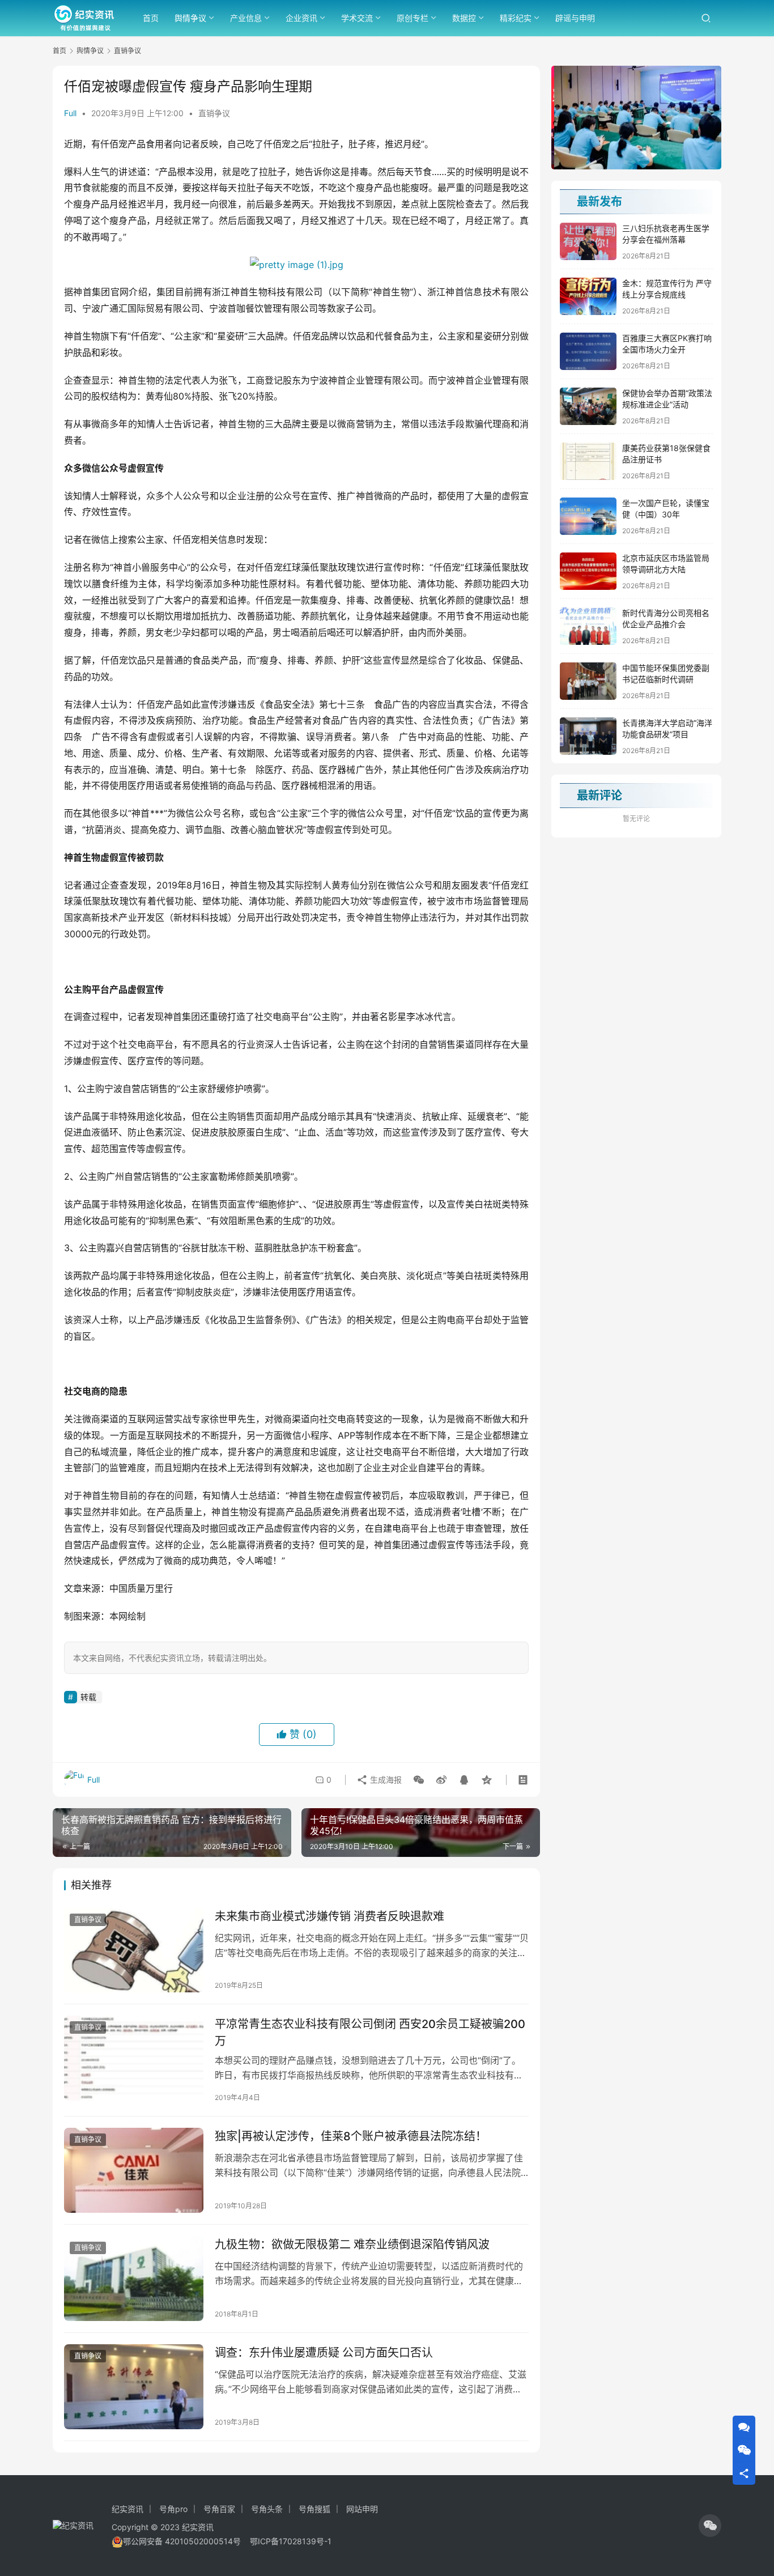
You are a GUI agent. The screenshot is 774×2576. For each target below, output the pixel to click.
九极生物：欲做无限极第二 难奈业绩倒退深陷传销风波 (352, 2245)
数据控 (464, 18)
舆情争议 (190, 18)
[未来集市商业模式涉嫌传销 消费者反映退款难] (134, 1950)
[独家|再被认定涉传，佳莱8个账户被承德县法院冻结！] (134, 2170)
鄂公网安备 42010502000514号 (186, 2541)
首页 (151, 18)
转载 (88, 1697)
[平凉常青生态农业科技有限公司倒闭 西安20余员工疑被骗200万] (134, 2058)
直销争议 (214, 113)
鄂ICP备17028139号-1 (291, 2541)
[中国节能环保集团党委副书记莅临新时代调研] (588, 681)
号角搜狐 (314, 2509)
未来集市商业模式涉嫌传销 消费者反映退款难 (329, 1916)
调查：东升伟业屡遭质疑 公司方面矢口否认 (324, 2353)
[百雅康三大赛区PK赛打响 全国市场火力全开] (588, 351)
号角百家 (219, 2509)
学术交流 (357, 18)
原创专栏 (412, 18)
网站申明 (362, 2509)
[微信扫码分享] (419, 1780)
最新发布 (599, 202)
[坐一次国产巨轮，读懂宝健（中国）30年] (588, 516)
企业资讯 (301, 18)
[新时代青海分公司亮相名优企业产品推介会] (588, 626)
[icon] (710, 2526)
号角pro (173, 2509)
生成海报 (385, 1780)
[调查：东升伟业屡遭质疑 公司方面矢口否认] (134, 2387)
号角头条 (267, 2509)
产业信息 (246, 18)
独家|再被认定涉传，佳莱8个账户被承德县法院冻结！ (351, 2136)
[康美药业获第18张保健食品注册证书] (588, 461)
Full (70, 113)
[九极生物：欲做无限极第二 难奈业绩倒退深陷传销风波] (134, 2279)
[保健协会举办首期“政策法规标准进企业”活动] (588, 406)
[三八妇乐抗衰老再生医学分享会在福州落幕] (588, 241)
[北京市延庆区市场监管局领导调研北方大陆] (588, 571)
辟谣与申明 (575, 18)
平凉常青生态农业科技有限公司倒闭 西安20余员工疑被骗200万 (370, 2032)
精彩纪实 (516, 18)
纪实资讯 (127, 2509)
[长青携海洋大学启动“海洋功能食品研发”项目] (588, 736)
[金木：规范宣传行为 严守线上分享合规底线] (588, 296)
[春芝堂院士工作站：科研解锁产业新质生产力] (636, 118)
